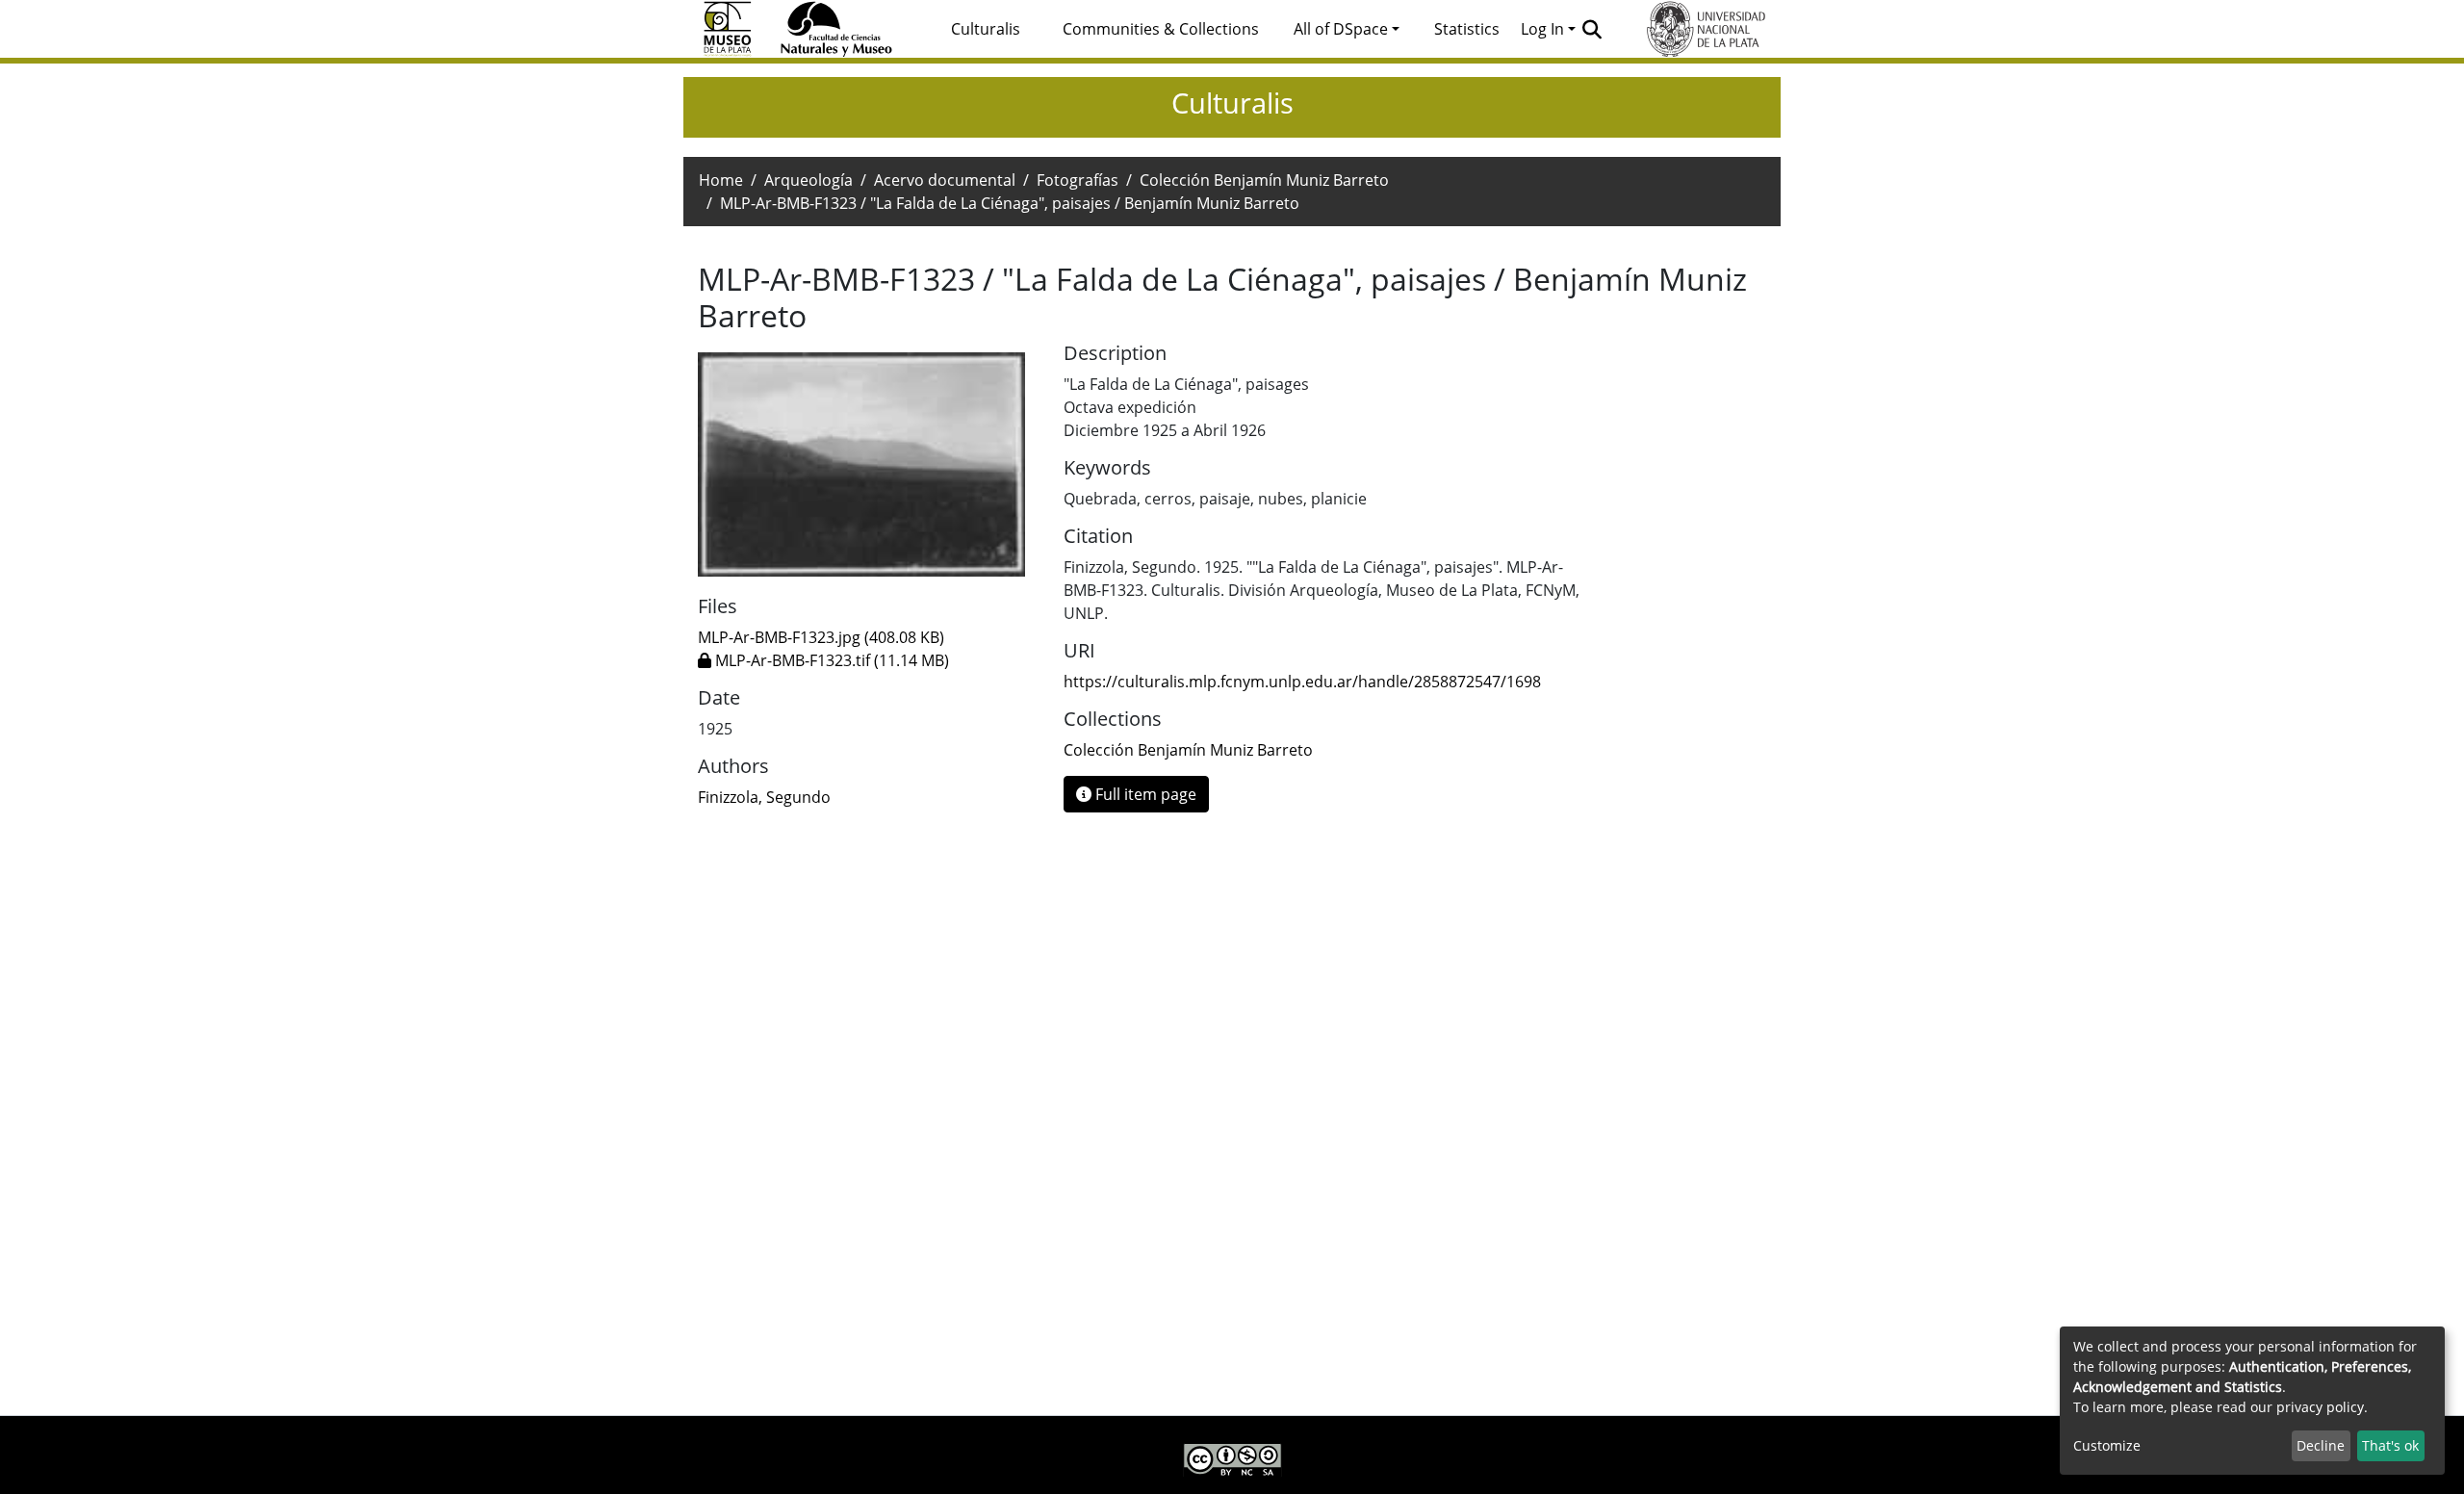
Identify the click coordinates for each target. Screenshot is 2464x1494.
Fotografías (1078, 180)
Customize (2107, 1445)
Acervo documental (945, 180)
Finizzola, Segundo (764, 797)
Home (721, 180)
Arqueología (808, 180)
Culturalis (986, 29)
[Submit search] (1592, 29)
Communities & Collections (1161, 29)
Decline (2321, 1445)
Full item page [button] (1144, 794)
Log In (1542, 29)
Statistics (1467, 29)
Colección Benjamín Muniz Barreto (1264, 180)
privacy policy (2320, 1407)
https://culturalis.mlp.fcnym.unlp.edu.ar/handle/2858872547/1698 (1302, 682)
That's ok (2390, 1445)
